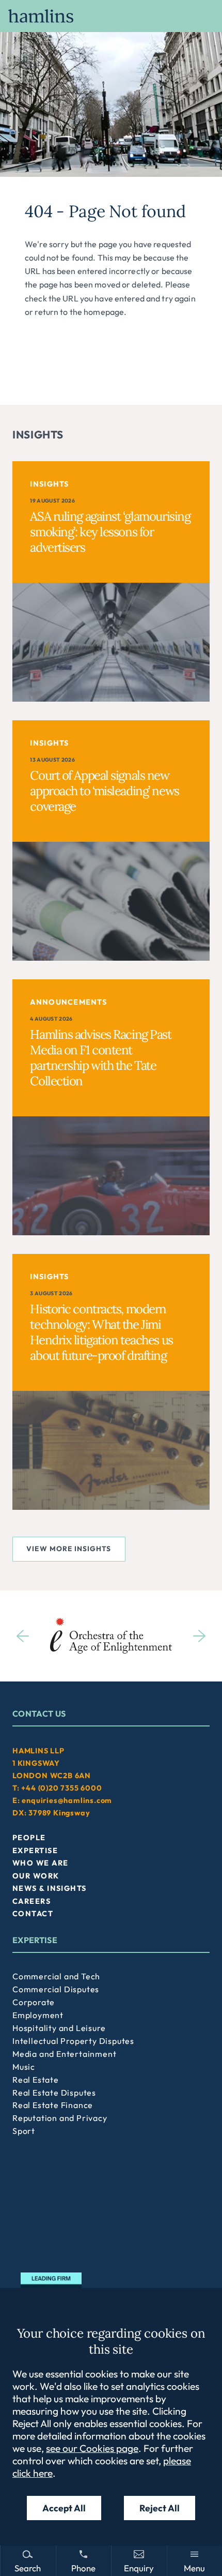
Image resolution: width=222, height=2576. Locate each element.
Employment (38, 2015)
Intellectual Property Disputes (73, 2041)
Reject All (160, 2508)
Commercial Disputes (56, 1989)
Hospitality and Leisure (59, 2028)
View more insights (69, 1549)
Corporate (34, 2002)
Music (24, 2067)
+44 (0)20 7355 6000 (61, 1788)
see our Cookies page (92, 2448)
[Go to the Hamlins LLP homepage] (111, 16)
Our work (36, 1876)
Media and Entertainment (64, 2054)
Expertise (35, 1851)
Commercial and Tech (56, 1976)
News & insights (50, 1888)
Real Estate (36, 2080)
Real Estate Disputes (54, 2093)
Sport (24, 2131)
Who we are (40, 1863)
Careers (31, 1901)
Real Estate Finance (53, 2105)
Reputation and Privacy (60, 2118)
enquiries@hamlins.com (67, 1800)
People (29, 1838)
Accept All (64, 2508)
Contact (33, 1914)
